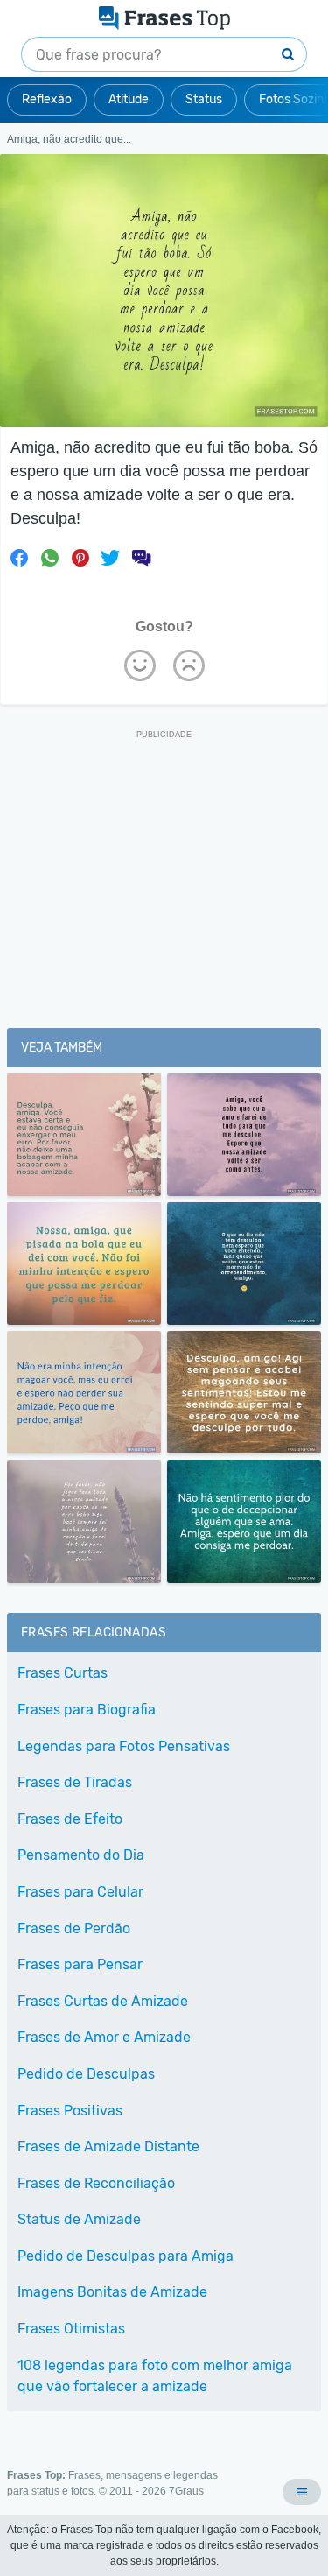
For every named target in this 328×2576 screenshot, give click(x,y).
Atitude (129, 99)
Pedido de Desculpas (86, 2074)
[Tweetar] (110, 558)
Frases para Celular (80, 1892)
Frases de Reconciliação (96, 2183)
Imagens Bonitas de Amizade (112, 2292)
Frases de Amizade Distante (108, 2147)
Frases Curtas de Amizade (103, 2001)
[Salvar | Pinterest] (80, 558)
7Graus (186, 2491)
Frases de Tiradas (75, 1782)
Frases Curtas (63, 1673)
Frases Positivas (70, 2111)
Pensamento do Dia (81, 1855)
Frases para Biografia (87, 1710)
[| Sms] (141, 558)
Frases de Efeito (70, 1819)
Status (204, 99)
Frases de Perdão (74, 1928)
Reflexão (47, 99)
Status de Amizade (79, 2219)
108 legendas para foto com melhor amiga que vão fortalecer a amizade (155, 2376)
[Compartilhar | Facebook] (19, 558)
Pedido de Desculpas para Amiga (126, 2256)
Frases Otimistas (71, 2329)
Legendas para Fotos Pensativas (124, 1746)
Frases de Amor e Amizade (104, 2037)
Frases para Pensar (80, 1964)
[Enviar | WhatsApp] (50, 558)
